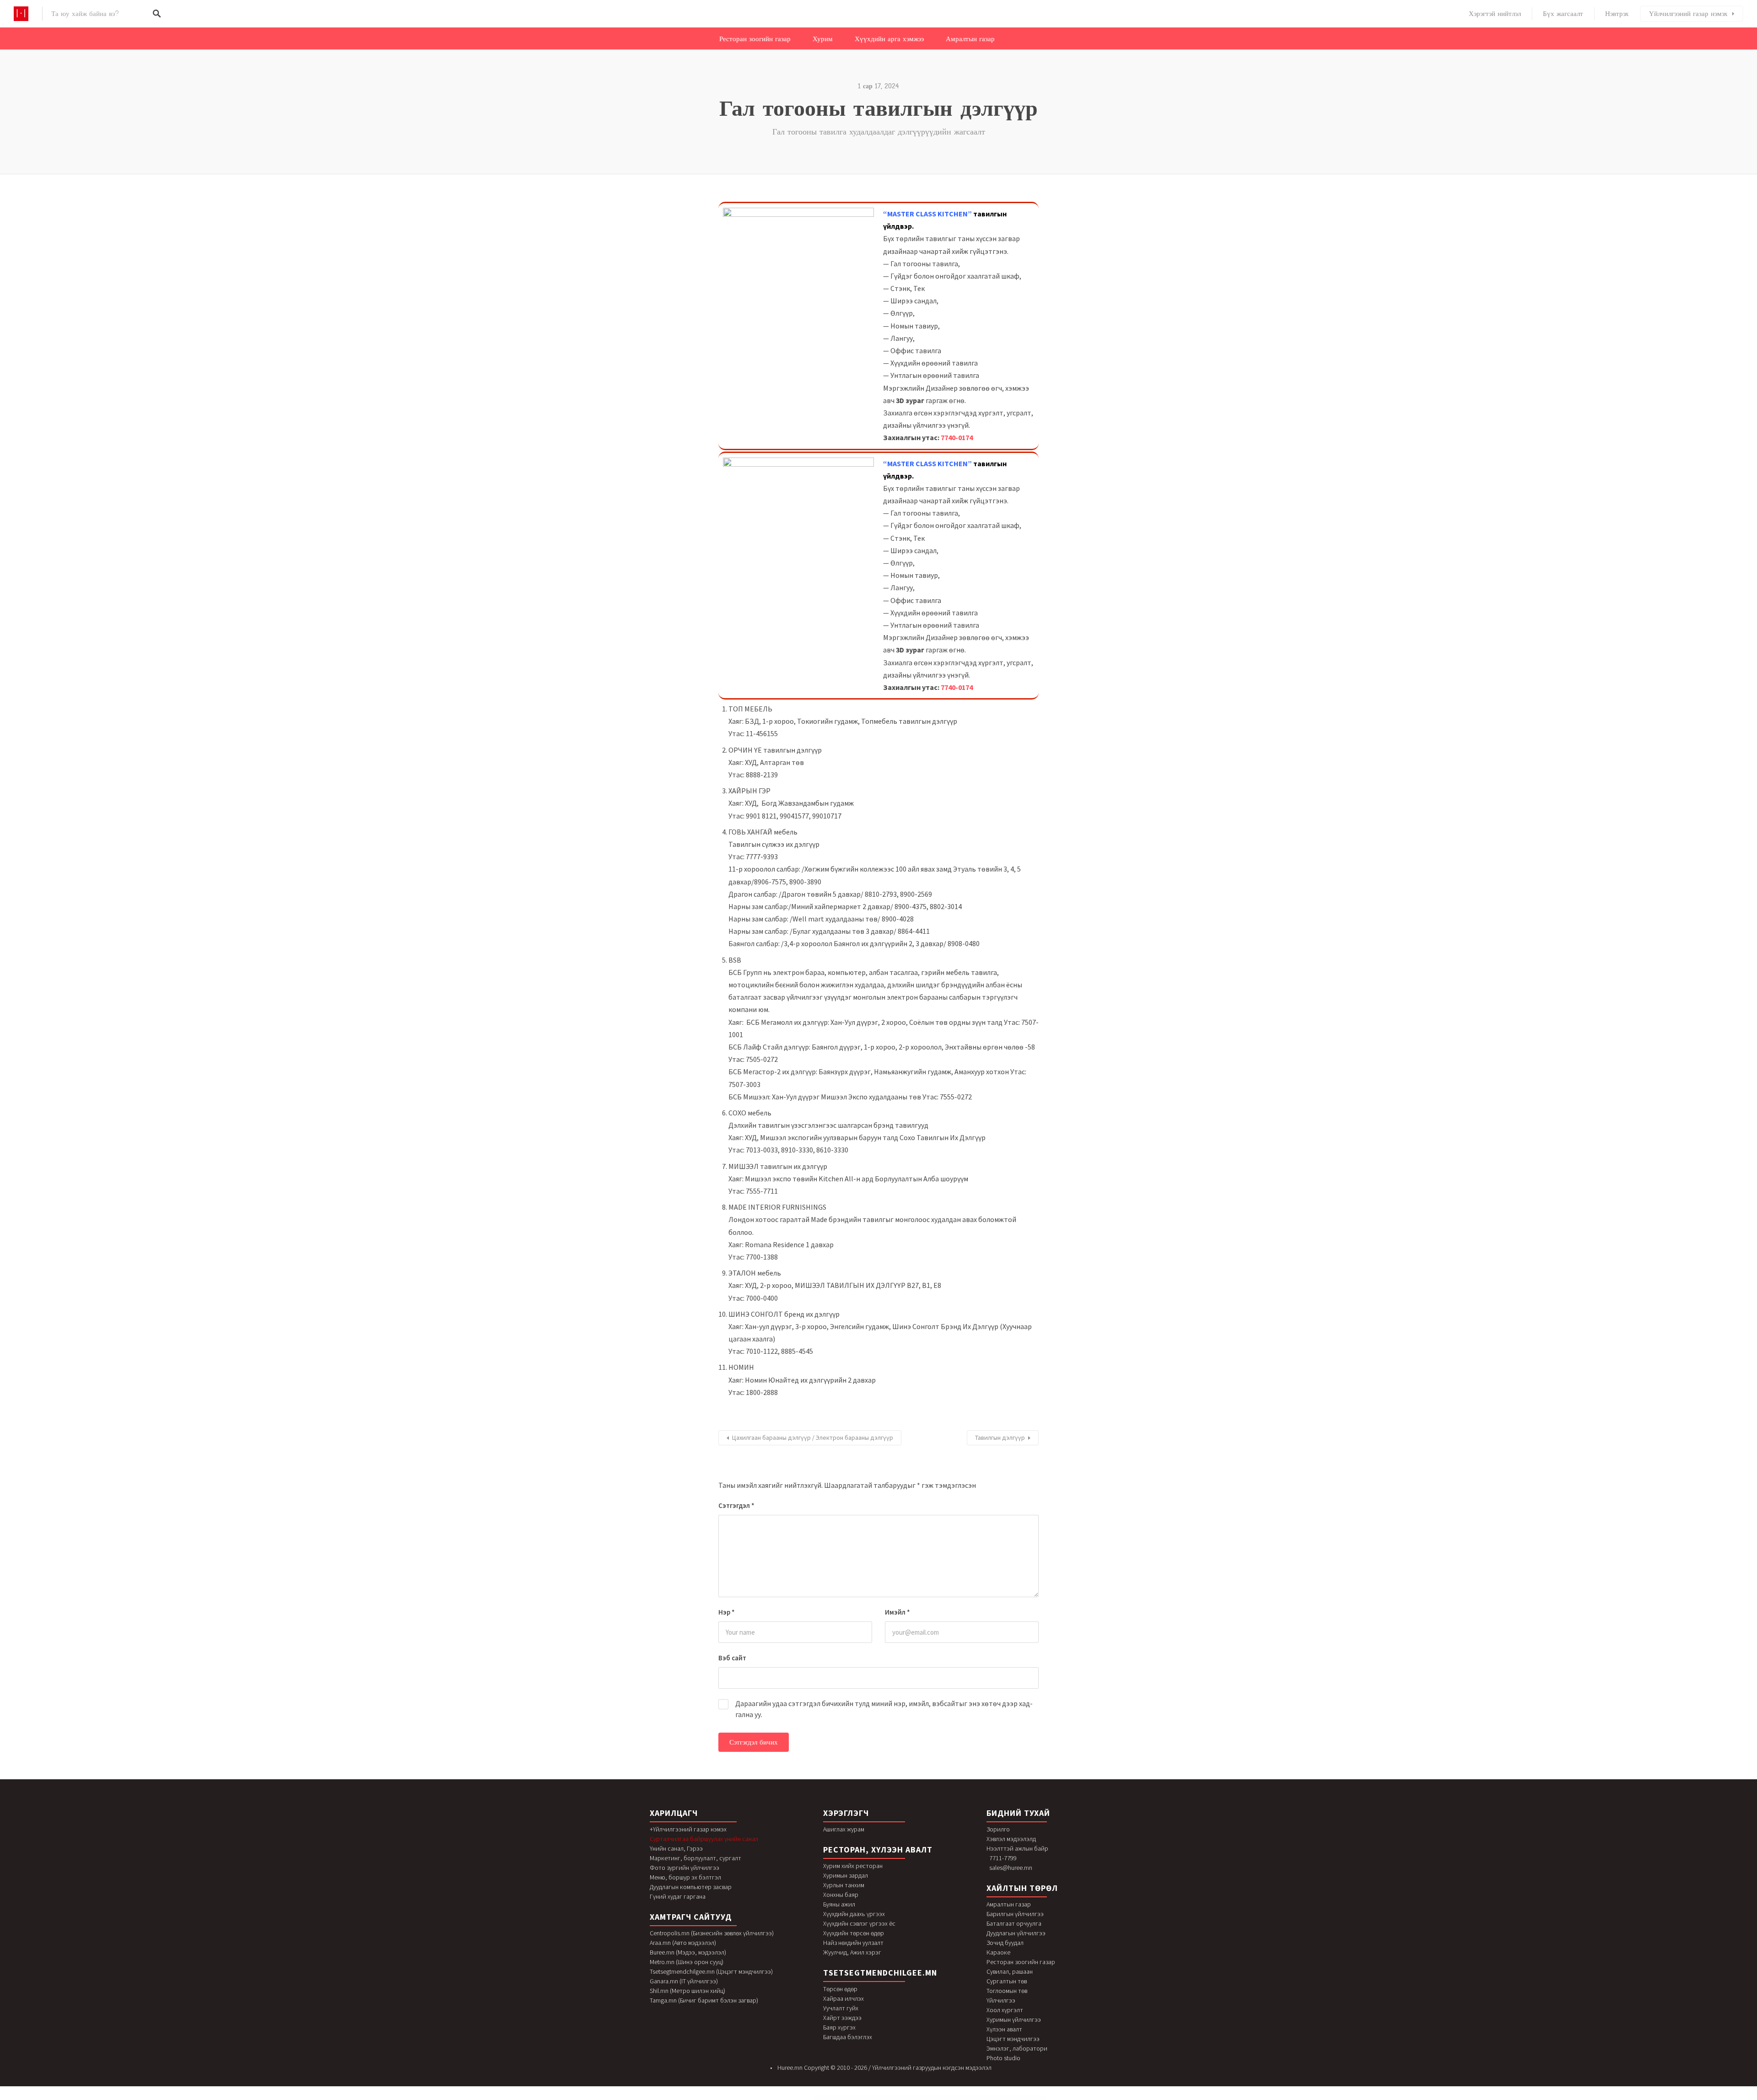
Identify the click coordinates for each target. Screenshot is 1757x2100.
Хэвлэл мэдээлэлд (1011, 1839)
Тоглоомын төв (1007, 1991)
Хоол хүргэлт (1005, 2010)
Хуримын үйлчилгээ (1014, 2019)
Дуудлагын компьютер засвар (691, 1887)
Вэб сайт (732, 1658)
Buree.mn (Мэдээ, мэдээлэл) (688, 1952)
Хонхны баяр (841, 1895)
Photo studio (1003, 2058)
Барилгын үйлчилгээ (1015, 1914)
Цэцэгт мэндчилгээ (1013, 2039)
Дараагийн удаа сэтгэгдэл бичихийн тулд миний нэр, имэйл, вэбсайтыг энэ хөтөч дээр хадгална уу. (884, 1709)
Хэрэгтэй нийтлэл (1495, 14)
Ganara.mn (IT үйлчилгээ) (684, 1981)
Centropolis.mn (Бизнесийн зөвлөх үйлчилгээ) (712, 1933)
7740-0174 (957, 437)
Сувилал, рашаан (1010, 1971)
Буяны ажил (839, 1904)
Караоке (998, 1952)
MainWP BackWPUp (851, 2098)
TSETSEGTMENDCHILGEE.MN (880, 1973)
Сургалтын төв (1007, 1981)
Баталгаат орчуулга (1014, 1923)
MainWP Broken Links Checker (879, 2098)
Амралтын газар (970, 39)
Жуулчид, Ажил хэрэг (852, 1952)
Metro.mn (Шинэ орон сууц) (687, 1962)
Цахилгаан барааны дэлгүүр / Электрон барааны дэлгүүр (813, 1438)
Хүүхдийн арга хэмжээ (889, 39)
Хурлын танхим (844, 1885)
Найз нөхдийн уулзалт (853, 1943)
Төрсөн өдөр (840, 1989)
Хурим (823, 39)
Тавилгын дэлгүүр (1000, 1438)
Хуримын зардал (846, 1875)
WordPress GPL (830, 2098)
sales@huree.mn (1011, 1868)
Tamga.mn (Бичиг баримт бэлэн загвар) (704, 2000)
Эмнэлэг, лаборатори (1017, 2048)
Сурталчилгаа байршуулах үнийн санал (704, 1839)
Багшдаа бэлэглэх (848, 2037)
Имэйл (897, 1612)
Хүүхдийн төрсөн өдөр (854, 1933)
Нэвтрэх (1617, 14)
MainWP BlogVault (860, 2098)
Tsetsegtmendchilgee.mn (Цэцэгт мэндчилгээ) (711, 1971)
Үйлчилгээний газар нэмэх (1688, 14)
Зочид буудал (1005, 1943)
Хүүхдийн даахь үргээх (854, 1914)
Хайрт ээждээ (842, 2018)
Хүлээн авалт (1004, 2029)
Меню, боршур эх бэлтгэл (685, 1877)
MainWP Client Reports (909, 2098)
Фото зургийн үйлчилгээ (684, 1868)
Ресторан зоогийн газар (755, 39)
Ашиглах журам (844, 1829)
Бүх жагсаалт (1563, 14)
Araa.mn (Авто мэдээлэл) (683, 1943)
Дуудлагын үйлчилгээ (1016, 1933)
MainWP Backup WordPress (840, 2098)
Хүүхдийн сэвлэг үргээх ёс (859, 1923)
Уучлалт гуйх (841, 2008)
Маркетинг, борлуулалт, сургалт (695, 1858)
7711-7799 (1003, 1858)
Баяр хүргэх (839, 2027)
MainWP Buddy (889, 2098)
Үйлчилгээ (1001, 2000)
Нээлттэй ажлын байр (1017, 1848)
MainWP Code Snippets (927, 2098)
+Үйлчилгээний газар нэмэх (688, 1829)
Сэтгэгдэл (736, 1505)
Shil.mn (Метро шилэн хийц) (687, 1991)
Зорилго (998, 1829)
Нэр (727, 1612)
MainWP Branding (869, 2098)
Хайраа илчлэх (843, 1998)
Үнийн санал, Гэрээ (676, 1848)
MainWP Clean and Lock (898, 2098)
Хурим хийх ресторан (853, 1866)
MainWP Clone (918, 2098)
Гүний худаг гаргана (678, 1896)
